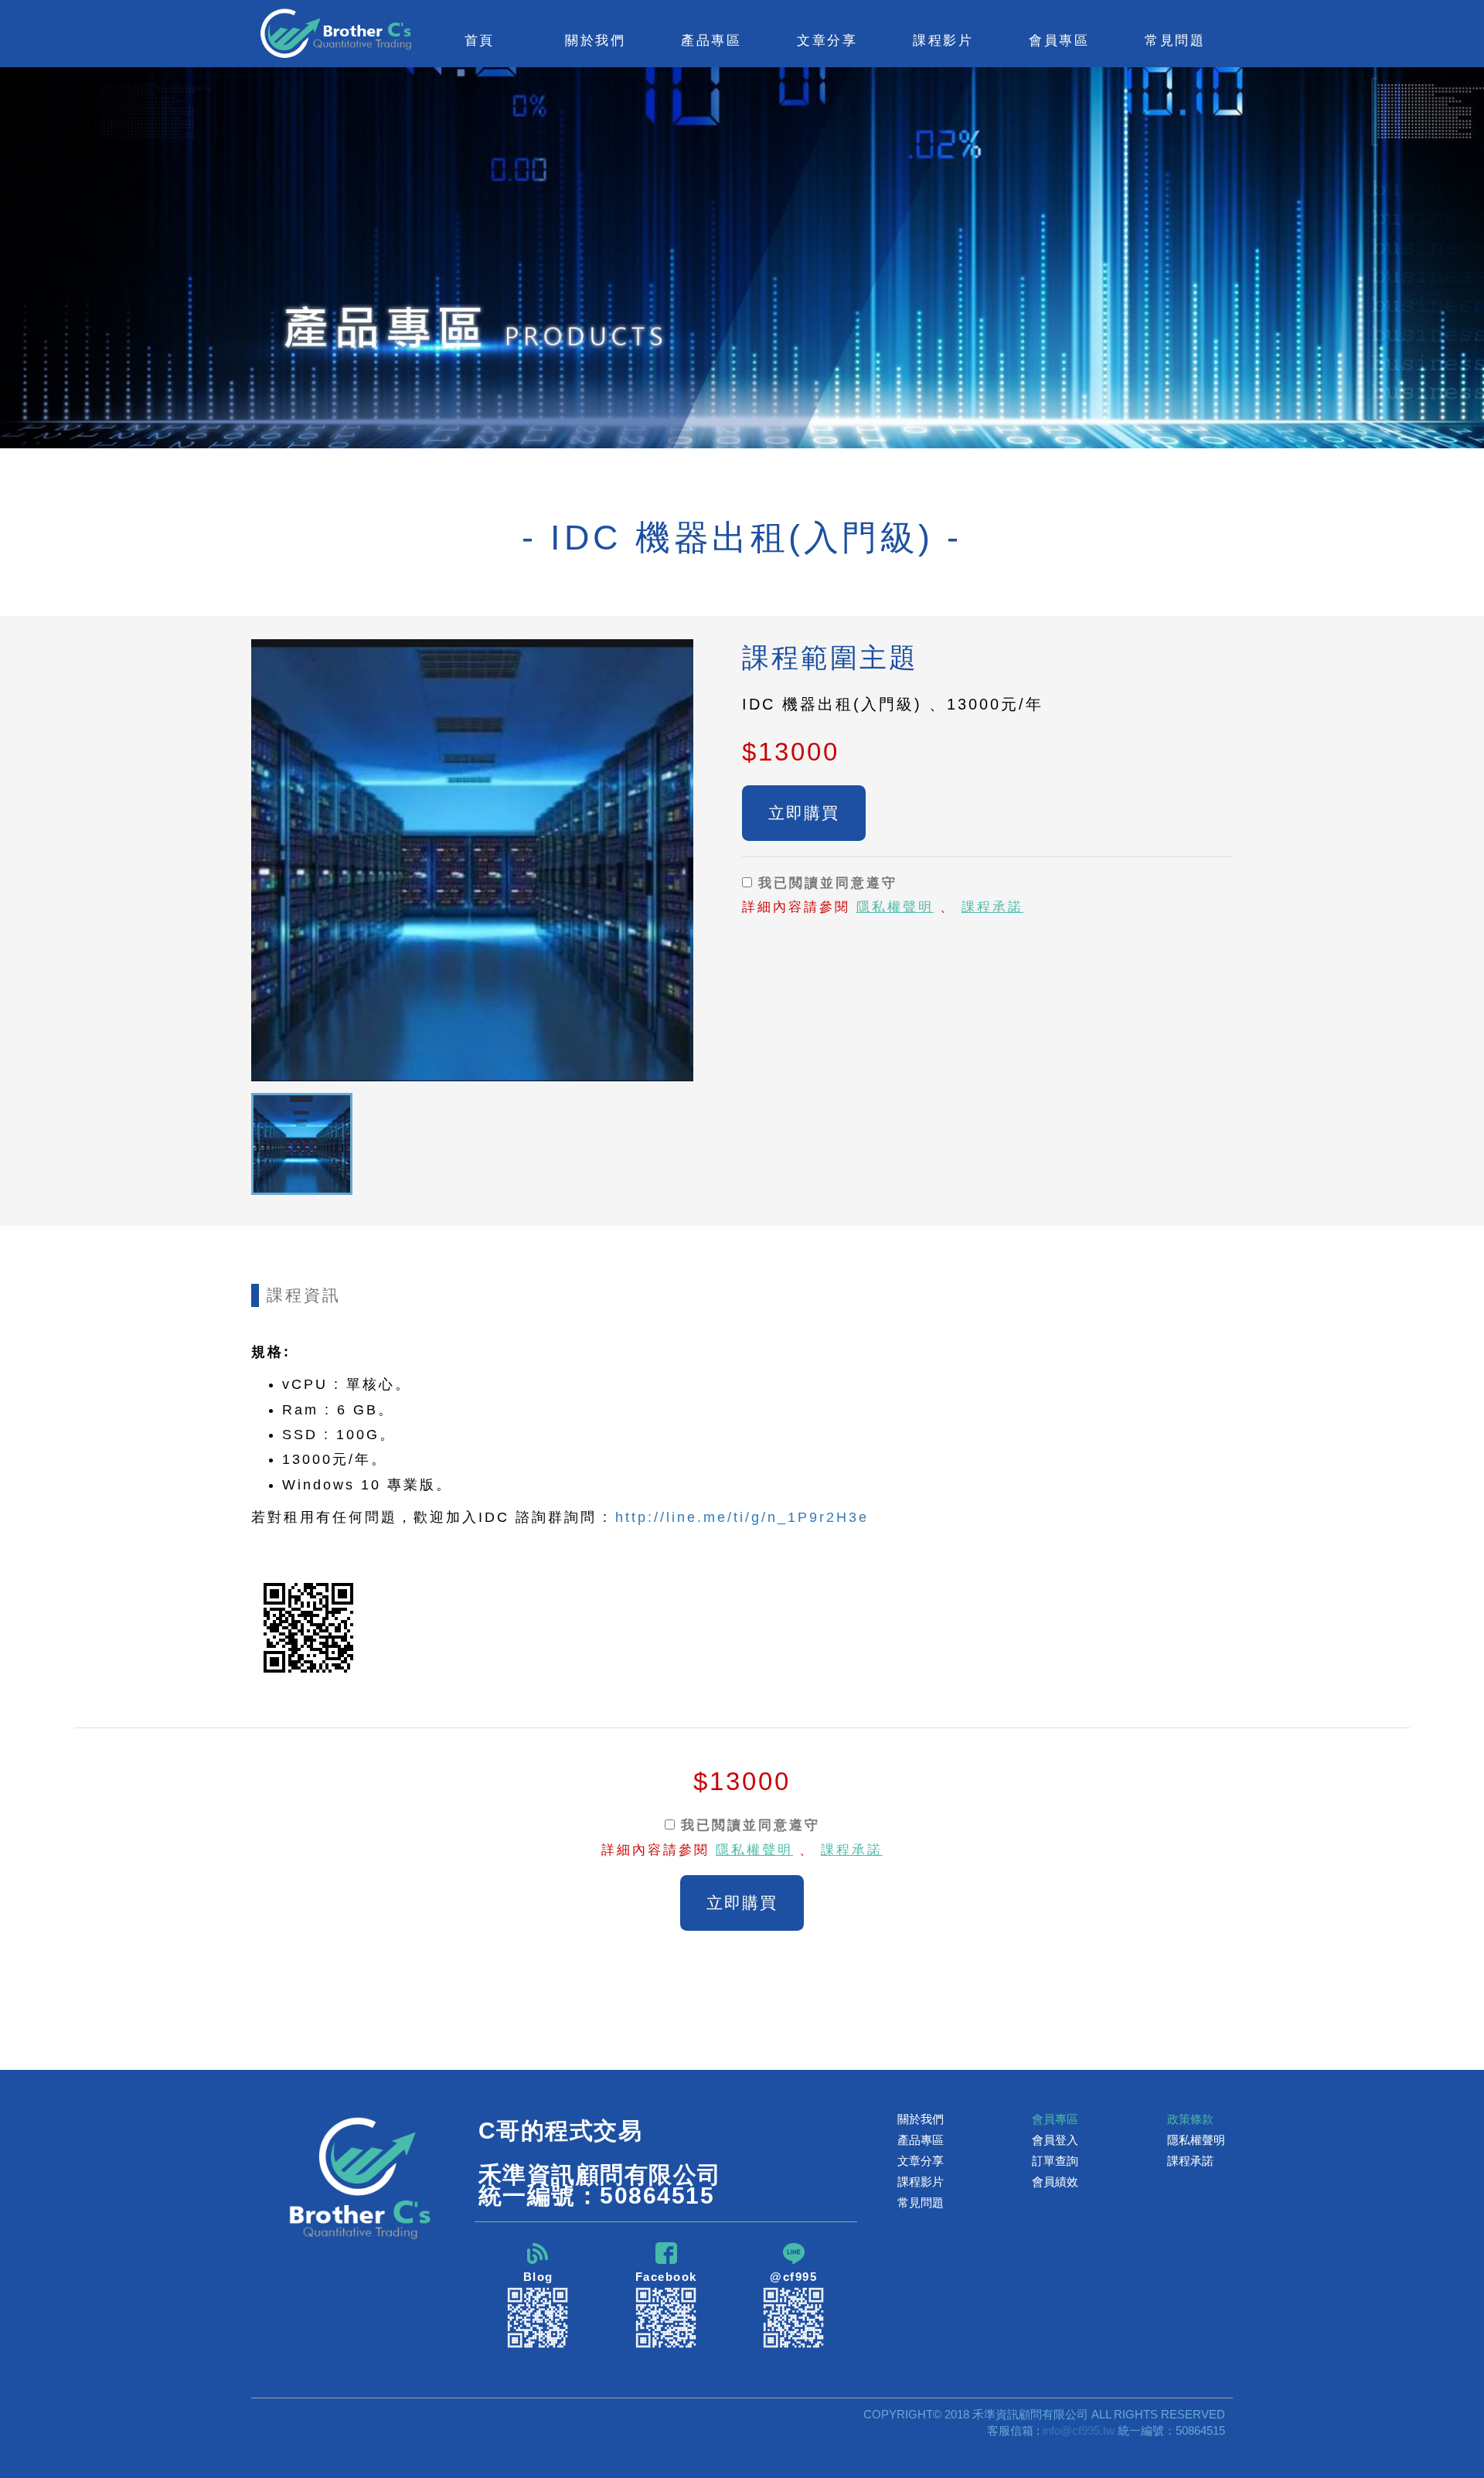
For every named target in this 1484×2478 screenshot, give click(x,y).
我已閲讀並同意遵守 (825, 883)
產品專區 (921, 2140)
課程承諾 (992, 907)
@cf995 (793, 2277)
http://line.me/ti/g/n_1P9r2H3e (742, 1517)
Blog (538, 2277)
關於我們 (921, 2119)
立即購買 (804, 813)
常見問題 (1175, 40)
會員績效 (1055, 2182)
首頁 (480, 40)
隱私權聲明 (895, 907)
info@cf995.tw (1079, 2430)
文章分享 (921, 2161)
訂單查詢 (1055, 2161)
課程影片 (921, 2182)
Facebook (666, 2277)
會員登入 (1055, 2140)
